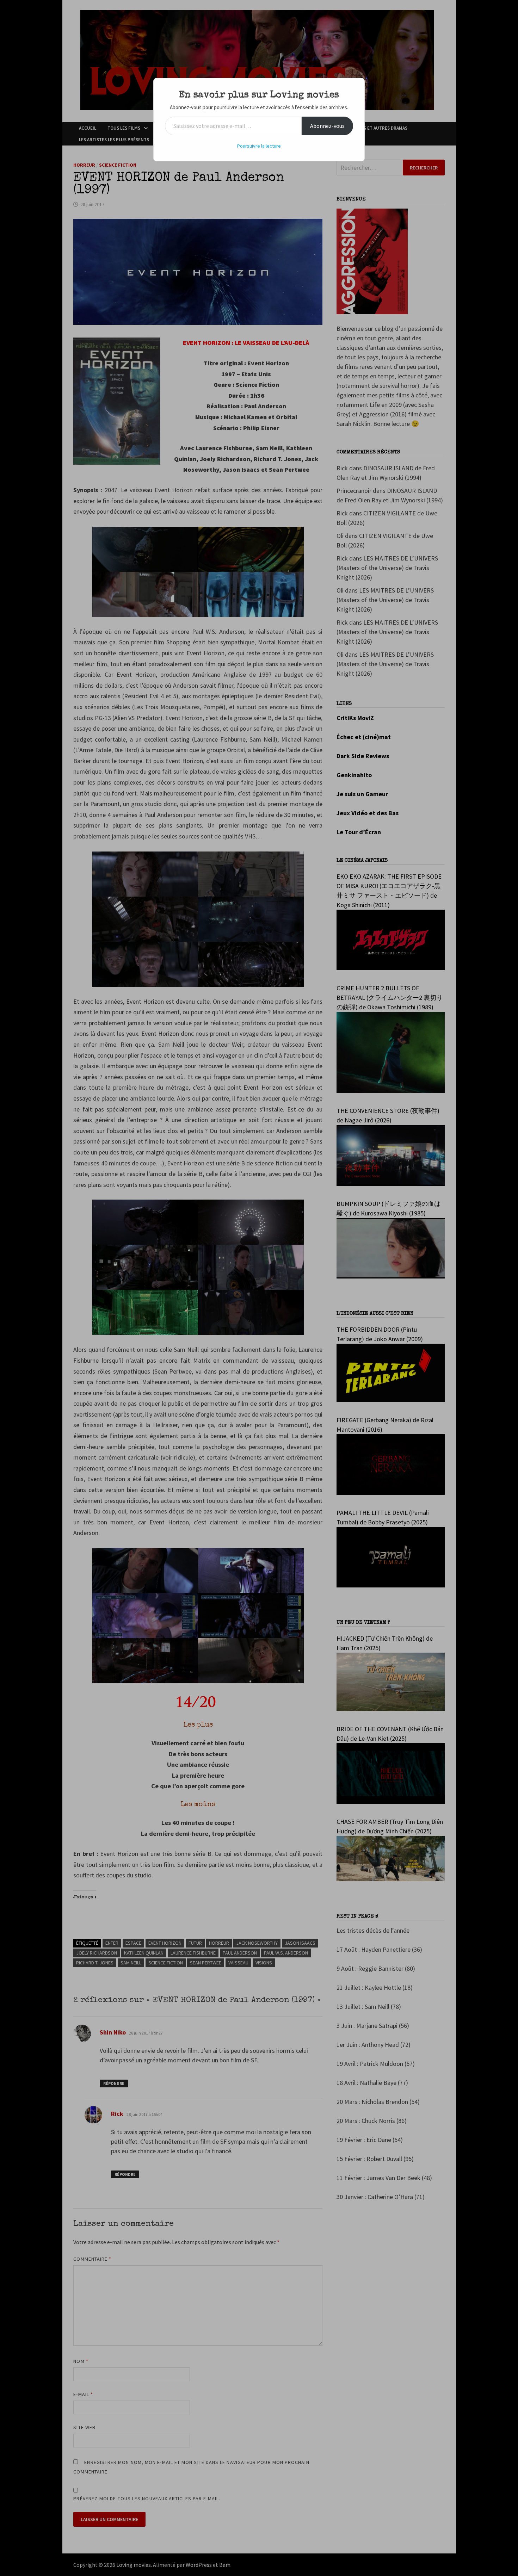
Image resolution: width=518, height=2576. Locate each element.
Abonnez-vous (327, 126)
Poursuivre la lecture (259, 146)
